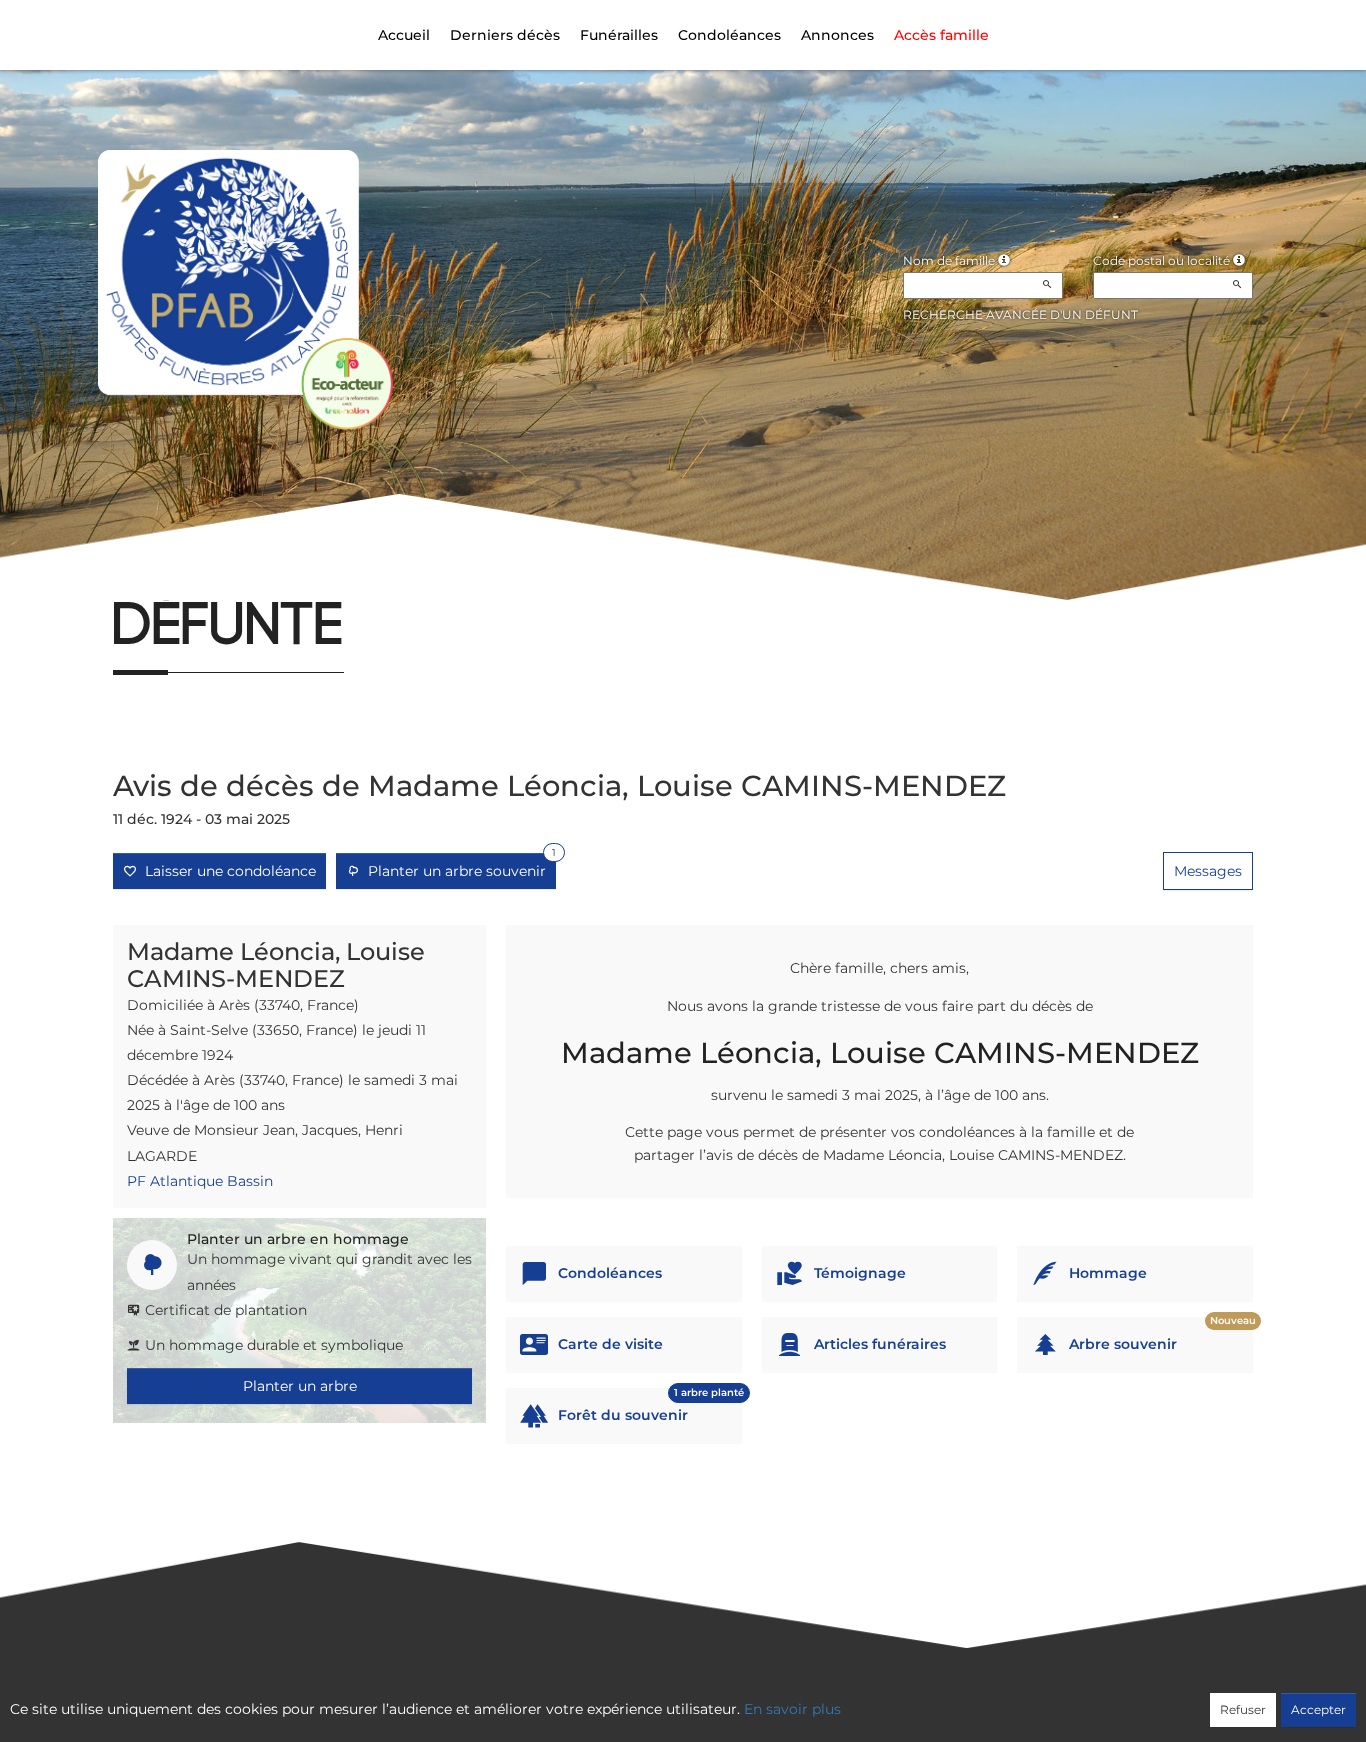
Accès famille (941, 35)
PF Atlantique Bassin (200, 1181)
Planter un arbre (300, 1386)
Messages (1208, 871)
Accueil (404, 35)
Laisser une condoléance (226, 871)
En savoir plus (792, 1709)
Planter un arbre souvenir (458, 866)
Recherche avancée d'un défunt (1020, 314)
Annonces (837, 35)
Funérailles (619, 35)
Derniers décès (505, 35)
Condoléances (729, 35)
